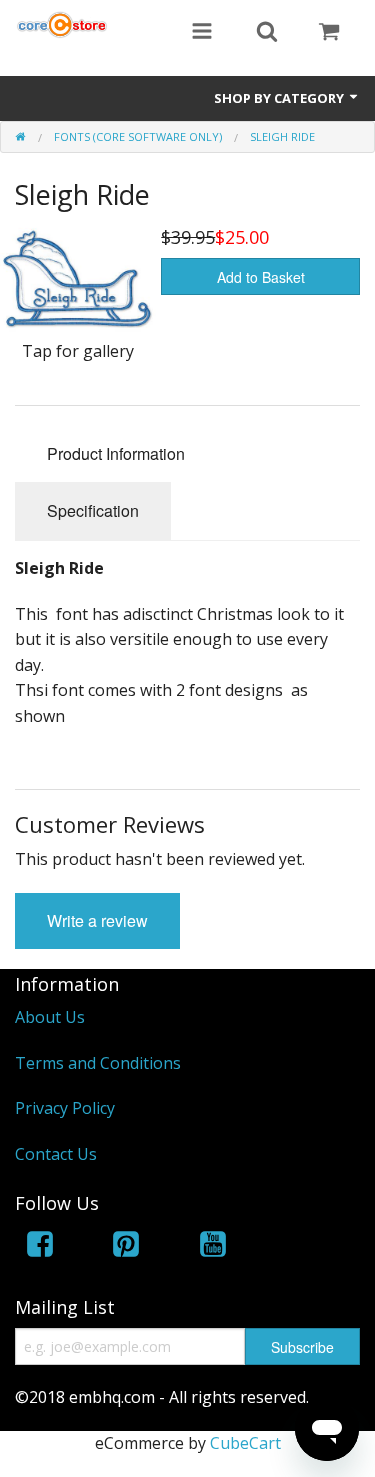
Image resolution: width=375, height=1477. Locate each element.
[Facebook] (40, 1247)
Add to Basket (261, 277)
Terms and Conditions (98, 1063)
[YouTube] (213, 1247)
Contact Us (56, 1154)
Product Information (116, 453)
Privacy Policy (65, 1108)
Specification (93, 510)
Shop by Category (280, 98)
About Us (50, 1017)
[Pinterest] (126, 1247)
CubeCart (245, 1443)
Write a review (97, 920)
